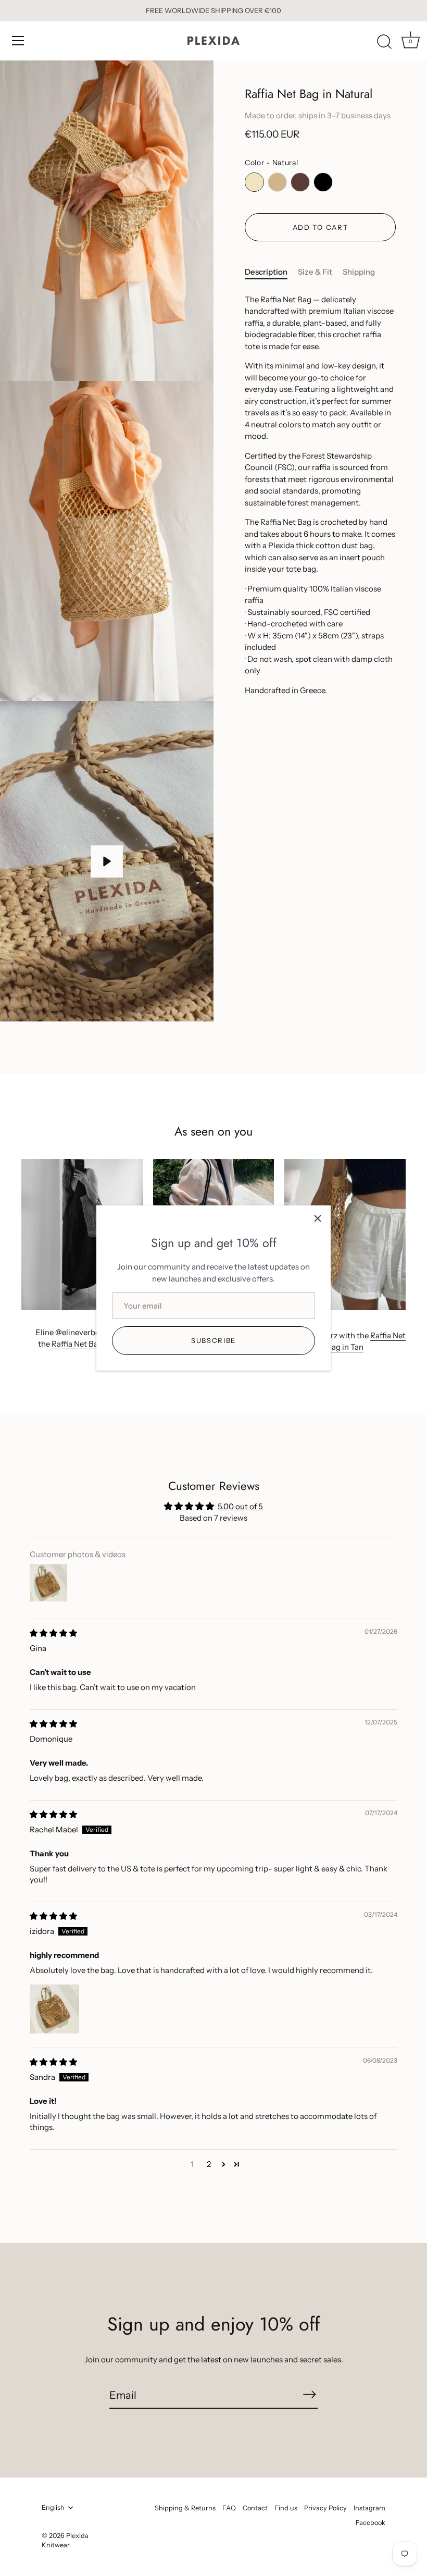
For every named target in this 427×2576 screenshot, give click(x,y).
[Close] (318, 1218)
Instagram (369, 2508)
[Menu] (18, 41)
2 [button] (209, 2164)
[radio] (254, 182)
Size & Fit (315, 272)
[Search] (384, 42)
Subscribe (213, 1340)
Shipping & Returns (185, 2508)
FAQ (229, 2508)
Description (266, 272)
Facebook (371, 2523)
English (53, 2507)
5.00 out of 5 (240, 1506)
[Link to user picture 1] (55, 2009)
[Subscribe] (309, 2395)
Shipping (359, 272)
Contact (255, 2508)
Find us (286, 2508)
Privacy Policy (325, 2508)
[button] (224, 2164)
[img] (53, 1633)
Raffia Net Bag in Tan (89, 1344)
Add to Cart (321, 227)
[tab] (271, 272)
